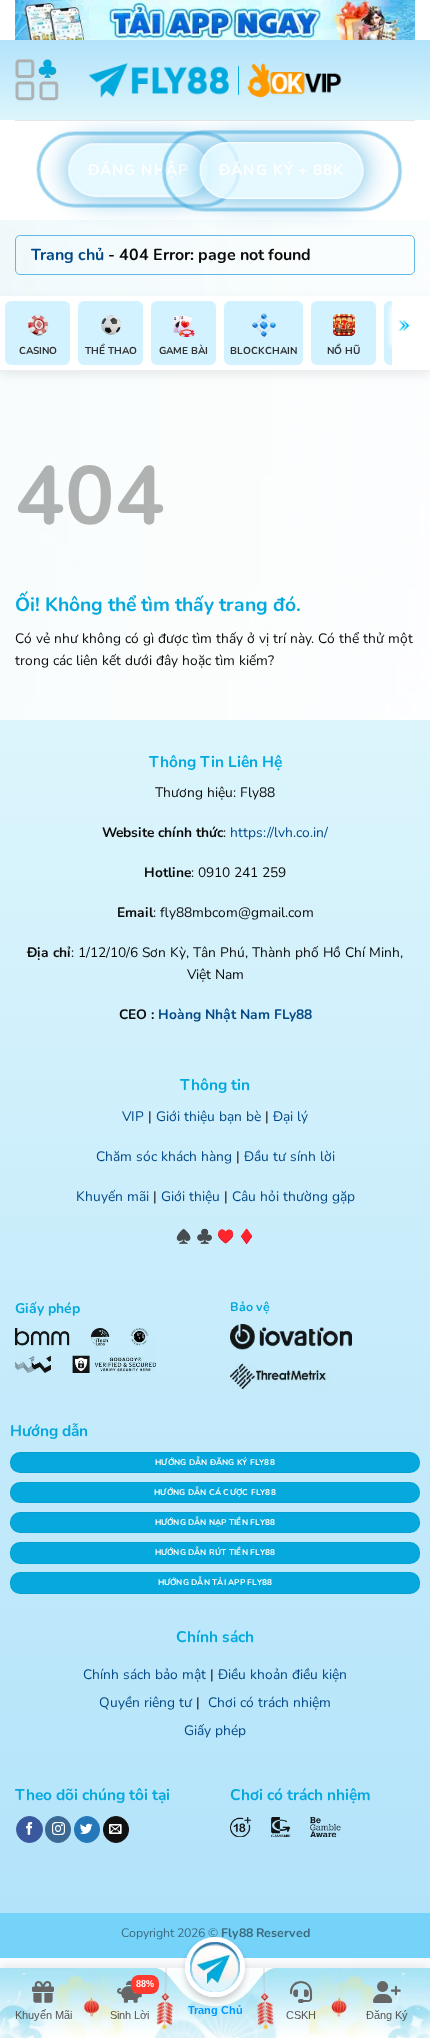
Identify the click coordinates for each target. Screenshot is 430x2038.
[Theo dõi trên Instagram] (58, 1829)
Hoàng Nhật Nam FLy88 (235, 1014)
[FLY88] (215, 80)
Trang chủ (67, 255)
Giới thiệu (190, 1196)
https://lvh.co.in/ (279, 832)
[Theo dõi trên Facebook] (29, 1829)
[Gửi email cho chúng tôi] (116, 1829)
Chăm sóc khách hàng (164, 1156)
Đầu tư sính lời (289, 1156)
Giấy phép (215, 1730)
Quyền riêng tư (145, 1702)
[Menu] (37, 80)
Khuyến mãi (112, 1196)
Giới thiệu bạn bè (208, 1116)
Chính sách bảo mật (144, 1674)
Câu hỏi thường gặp (293, 1196)
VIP (133, 1116)
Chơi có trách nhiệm (269, 1702)
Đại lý (290, 1116)
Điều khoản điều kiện (282, 1674)
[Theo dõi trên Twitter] (87, 1829)
